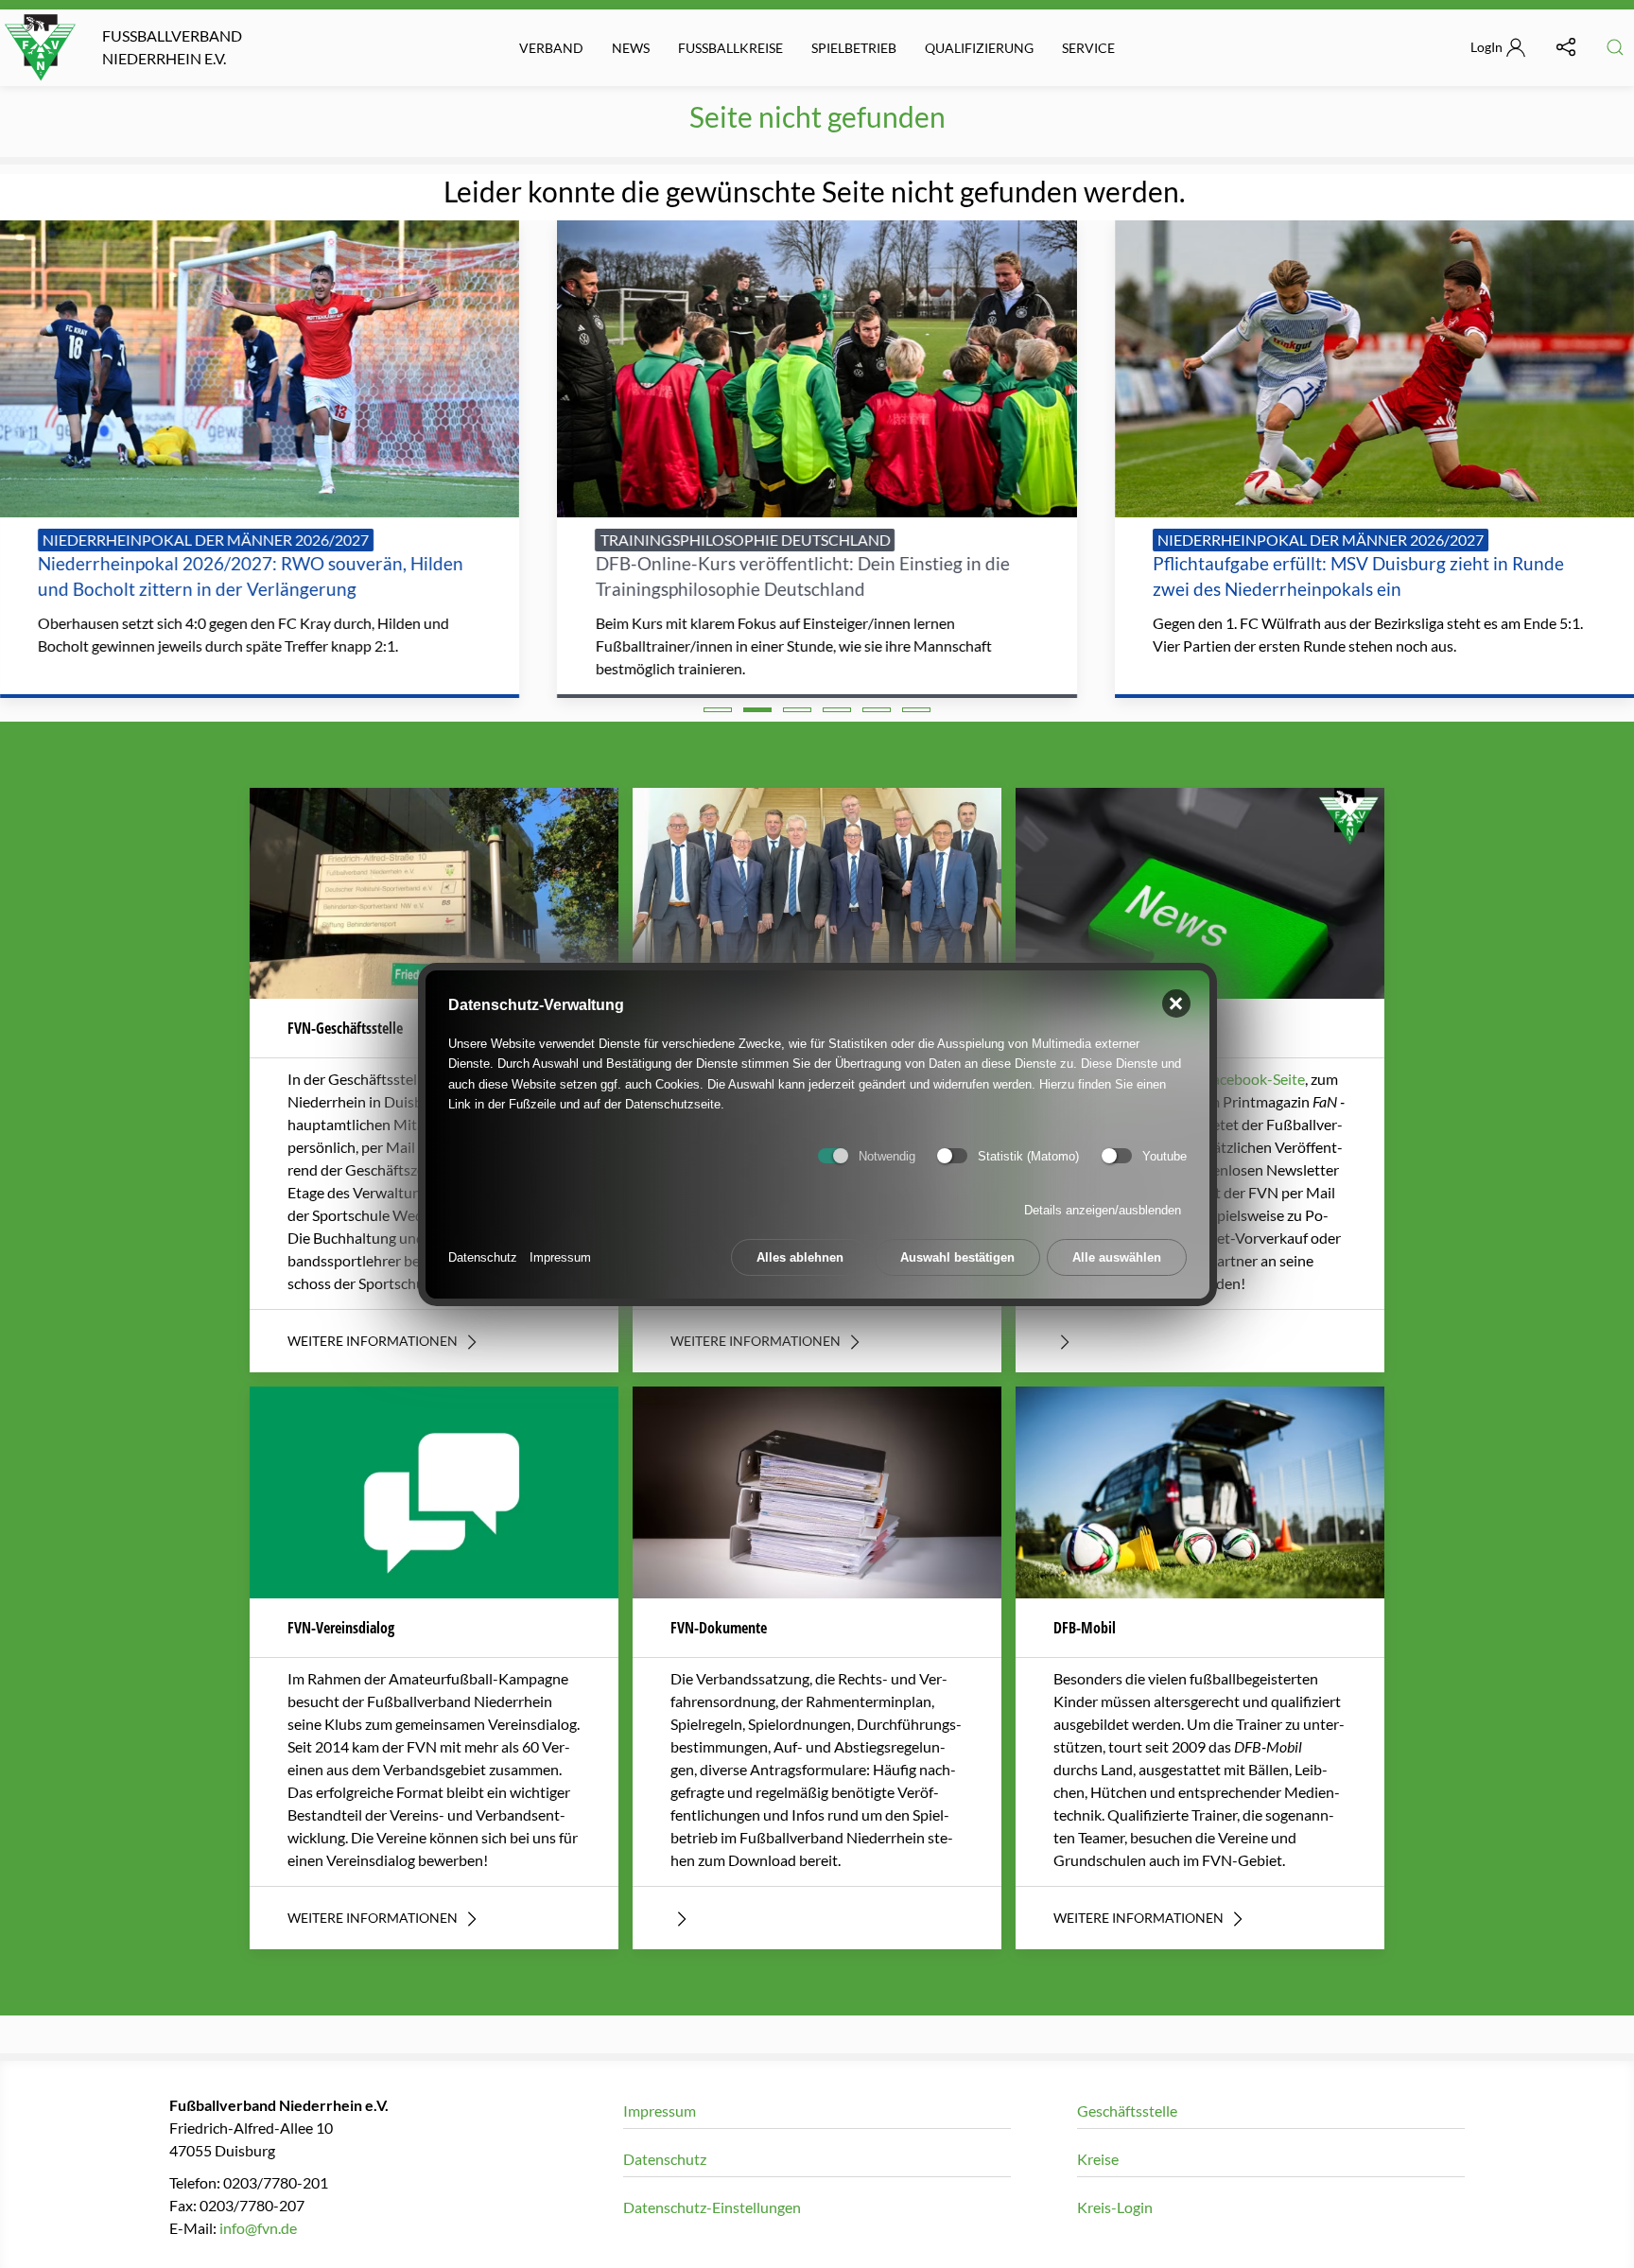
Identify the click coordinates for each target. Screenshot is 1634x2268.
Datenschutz (483, 1256)
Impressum (560, 1256)
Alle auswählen (1117, 1256)
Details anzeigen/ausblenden (1103, 1209)
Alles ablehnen (800, 1256)
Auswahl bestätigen (957, 1256)
